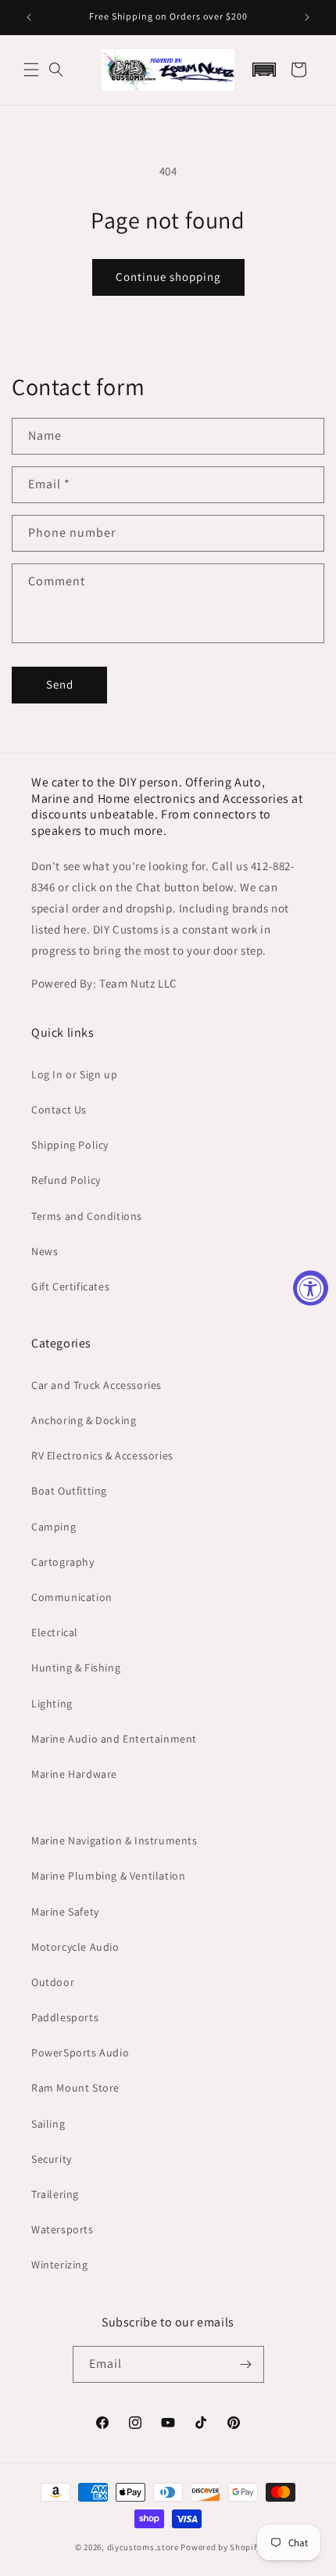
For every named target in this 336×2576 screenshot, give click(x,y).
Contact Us (59, 1110)
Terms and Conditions (87, 1216)
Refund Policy (66, 1180)
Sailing (48, 2124)
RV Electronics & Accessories (102, 1455)
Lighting (52, 1704)
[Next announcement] (307, 17)
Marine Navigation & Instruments (114, 1840)
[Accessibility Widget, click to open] (311, 1288)
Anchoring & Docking (84, 1420)
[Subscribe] (246, 2364)
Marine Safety (65, 1912)
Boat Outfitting (69, 1491)
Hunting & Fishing (76, 1668)
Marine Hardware (74, 1774)
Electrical (55, 1632)
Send (60, 684)
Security (52, 2159)
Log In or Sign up (74, 1074)
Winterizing (60, 2265)
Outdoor (53, 1982)
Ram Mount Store (75, 2088)
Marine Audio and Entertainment (114, 1739)
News (45, 1251)
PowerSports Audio (80, 2053)
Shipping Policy (70, 1145)
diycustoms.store (143, 2547)
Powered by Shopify (221, 2547)
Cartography (63, 1562)
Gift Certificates (70, 1286)
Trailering (55, 2194)
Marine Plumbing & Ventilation (108, 1876)
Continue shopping (168, 277)
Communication (72, 1597)
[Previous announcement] (29, 17)
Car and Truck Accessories (97, 1385)
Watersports (63, 2229)
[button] (31, 70)
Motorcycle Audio (75, 1947)
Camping (54, 1527)
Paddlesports (65, 2017)
